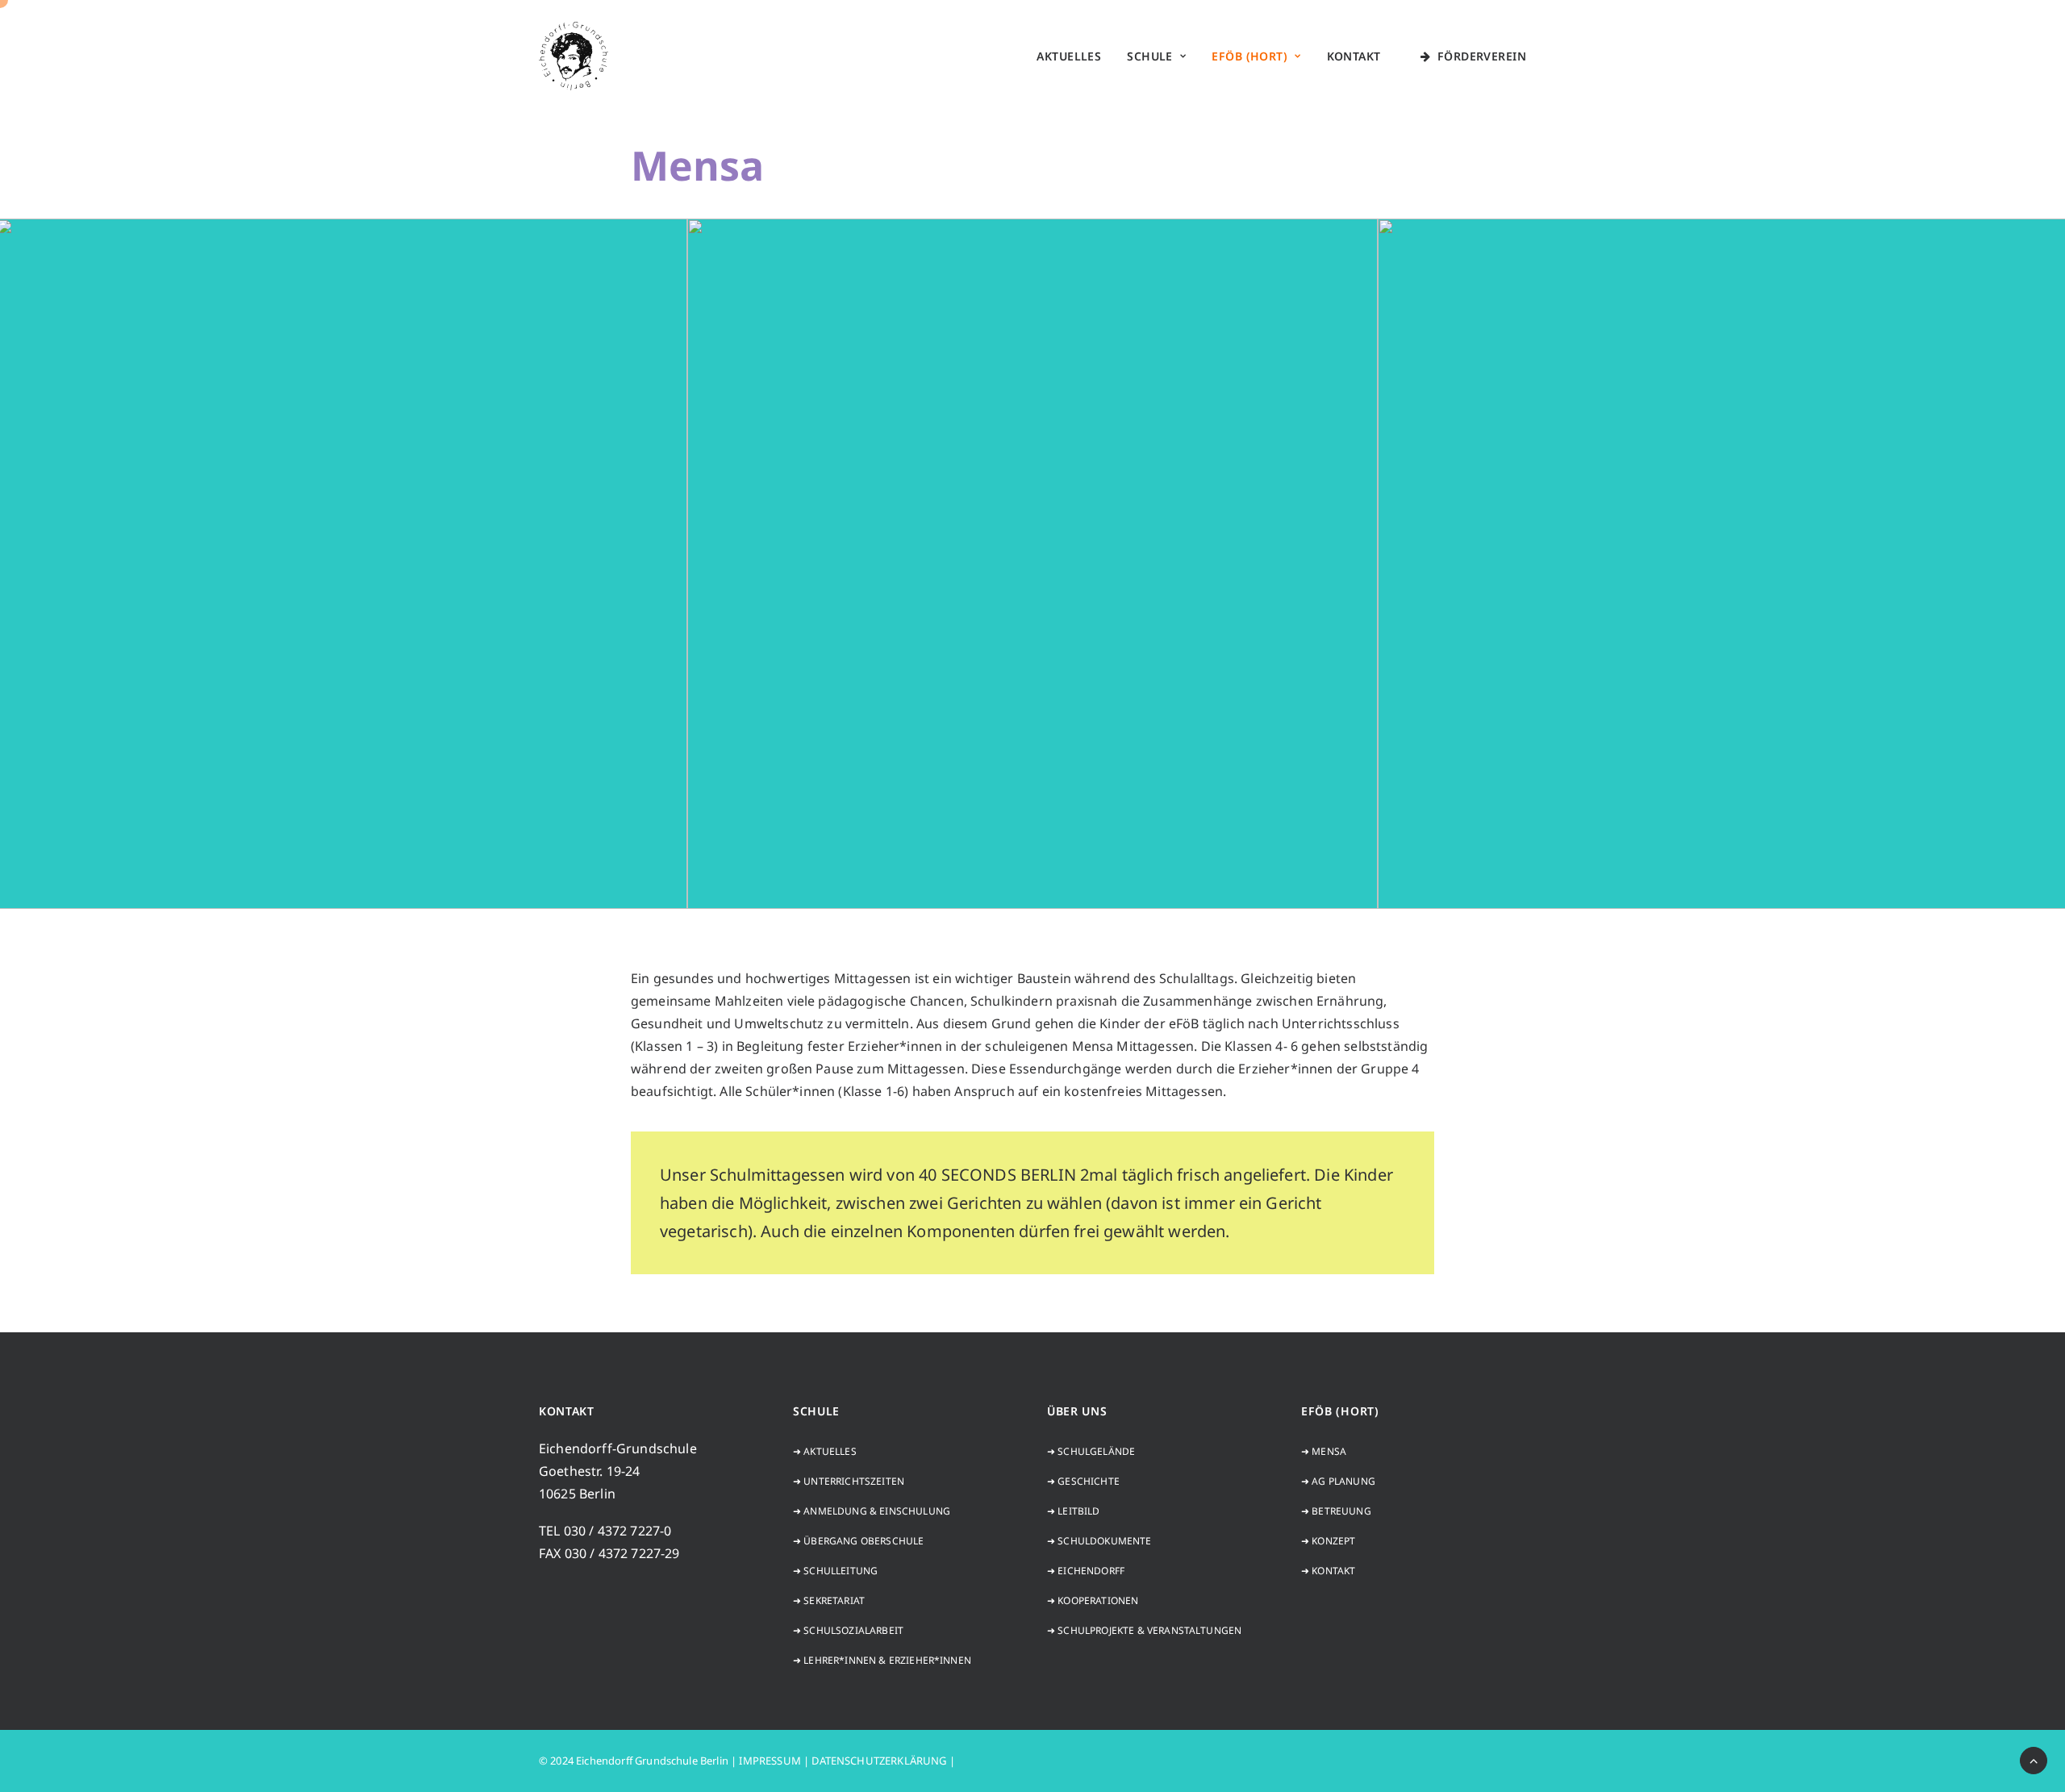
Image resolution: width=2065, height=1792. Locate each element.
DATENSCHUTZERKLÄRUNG (879, 1761)
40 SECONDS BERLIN (997, 1175)
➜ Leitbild (1074, 1511)
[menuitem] (1069, 56)
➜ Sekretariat (829, 1600)
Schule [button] (1150, 56)
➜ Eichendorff (1086, 1571)
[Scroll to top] (2034, 1759)
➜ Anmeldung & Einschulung (872, 1511)
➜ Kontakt (1328, 1571)
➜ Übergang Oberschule (858, 1541)
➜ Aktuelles (825, 1451)
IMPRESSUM (770, 1761)
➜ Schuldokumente (1099, 1541)
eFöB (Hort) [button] (1249, 56)
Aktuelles (1069, 56)
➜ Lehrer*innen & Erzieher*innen (882, 1660)
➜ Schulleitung (835, 1571)
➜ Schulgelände (1091, 1451)
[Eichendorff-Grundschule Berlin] (574, 56)
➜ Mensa (1324, 1451)
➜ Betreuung (1336, 1511)
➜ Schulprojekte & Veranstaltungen (1144, 1630)
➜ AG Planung (1338, 1481)
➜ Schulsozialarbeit (848, 1630)
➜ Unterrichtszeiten (849, 1481)
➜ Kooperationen (1093, 1600)
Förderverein (1482, 56)
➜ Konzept (1328, 1541)
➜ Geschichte (1083, 1481)
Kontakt (1354, 56)
